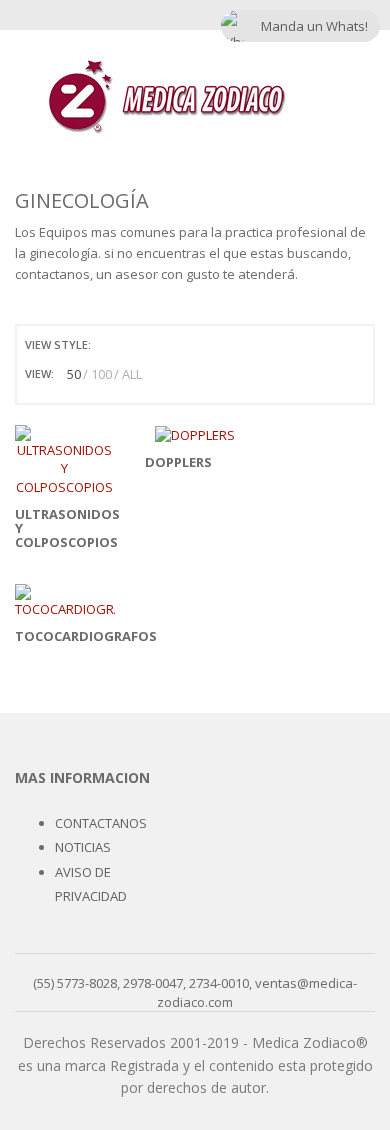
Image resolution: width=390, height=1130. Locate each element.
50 (74, 374)
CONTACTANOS (101, 823)
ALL (132, 374)
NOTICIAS (83, 847)
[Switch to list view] (132, 344)
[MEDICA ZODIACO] (167, 96)
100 (101, 374)
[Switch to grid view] (109, 344)
